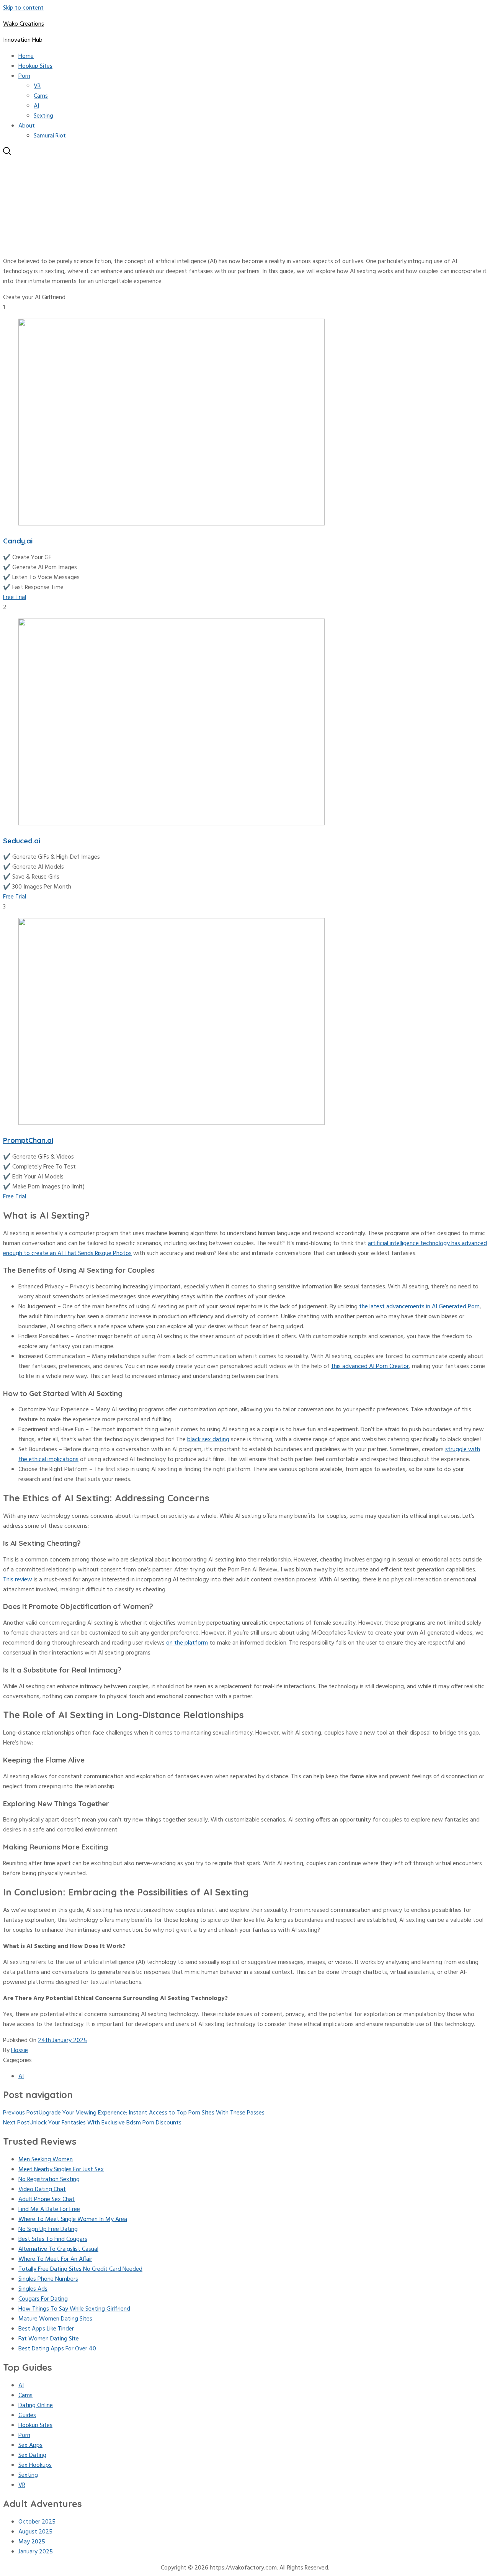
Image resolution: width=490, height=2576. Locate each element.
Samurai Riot (50, 136)
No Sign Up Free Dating (48, 2229)
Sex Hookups (35, 2465)
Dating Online (36, 2406)
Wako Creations (24, 24)
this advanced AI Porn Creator (370, 1367)
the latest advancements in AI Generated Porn (419, 1307)
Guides (27, 2416)
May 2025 (32, 2542)
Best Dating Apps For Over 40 (57, 2349)
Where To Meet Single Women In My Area (73, 2219)
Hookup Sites (35, 66)
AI (36, 106)
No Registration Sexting (49, 2180)
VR (37, 86)
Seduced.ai (22, 841)
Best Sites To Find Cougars (53, 2239)
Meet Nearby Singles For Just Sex (61, 2170)
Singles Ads (33, 2289)
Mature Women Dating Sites (55, 2319)
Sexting (43, 116)
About (27, 126)
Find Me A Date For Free (49, 2209)
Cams (41, 96)
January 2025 (36, 2552)
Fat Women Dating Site (49, 2339)
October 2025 (37, 2522)
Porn (24, 76)
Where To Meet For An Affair (55, 2259)
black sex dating (208, 1440)
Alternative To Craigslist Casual (58, 2249)
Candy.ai (18, 541)
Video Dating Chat (42, 2190)
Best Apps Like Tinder (46, 2329)
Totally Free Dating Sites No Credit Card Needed (80, 2269)
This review (18, 1580)
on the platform (187, 1643)
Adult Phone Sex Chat (47, 2200)
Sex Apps (30, 2445)
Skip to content (23, 8)
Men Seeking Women (46, 2160)
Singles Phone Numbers (48, 2279)
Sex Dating (32, 2455)
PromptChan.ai (28, 1140)
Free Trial (15, 597)
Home (26, 56)
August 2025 (35, 2532)
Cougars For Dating (43, 2299)
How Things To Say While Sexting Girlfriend (74, 2309)
